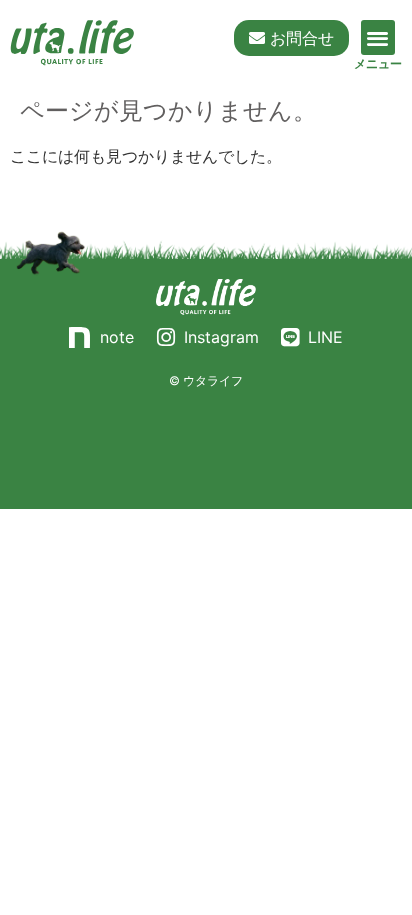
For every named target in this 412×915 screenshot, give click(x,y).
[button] (378, 37)
